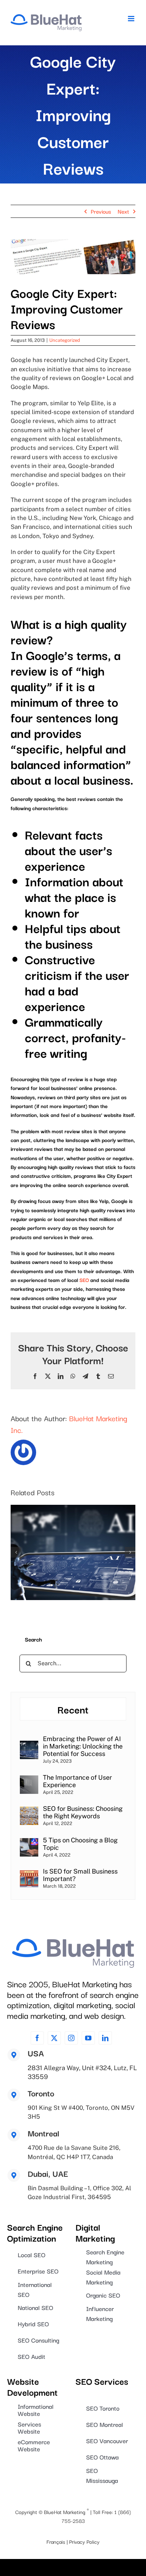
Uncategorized (65, 340)
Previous (101, 211)
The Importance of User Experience (77, 1781)
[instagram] (71, 2038)
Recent (73, 1709)
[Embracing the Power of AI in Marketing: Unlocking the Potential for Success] (29, 1745)
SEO (84, 1280)
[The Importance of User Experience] (29, 1780)
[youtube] (88, 2038)
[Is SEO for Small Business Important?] (29, 1874)
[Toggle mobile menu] (132, 19)
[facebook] (37, 2038)
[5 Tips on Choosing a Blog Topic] (29, 1843)
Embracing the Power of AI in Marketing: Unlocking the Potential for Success (83, 1746)
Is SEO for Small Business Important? (80, 1875)
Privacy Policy (84, 2541)
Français (56, 2541)
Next (123, 211)
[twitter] (54, 2038)
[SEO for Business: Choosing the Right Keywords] (29, 1811)
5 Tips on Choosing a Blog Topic (80, 1844)
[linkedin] (105, 2038)
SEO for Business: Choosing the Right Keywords (83, 1812)
